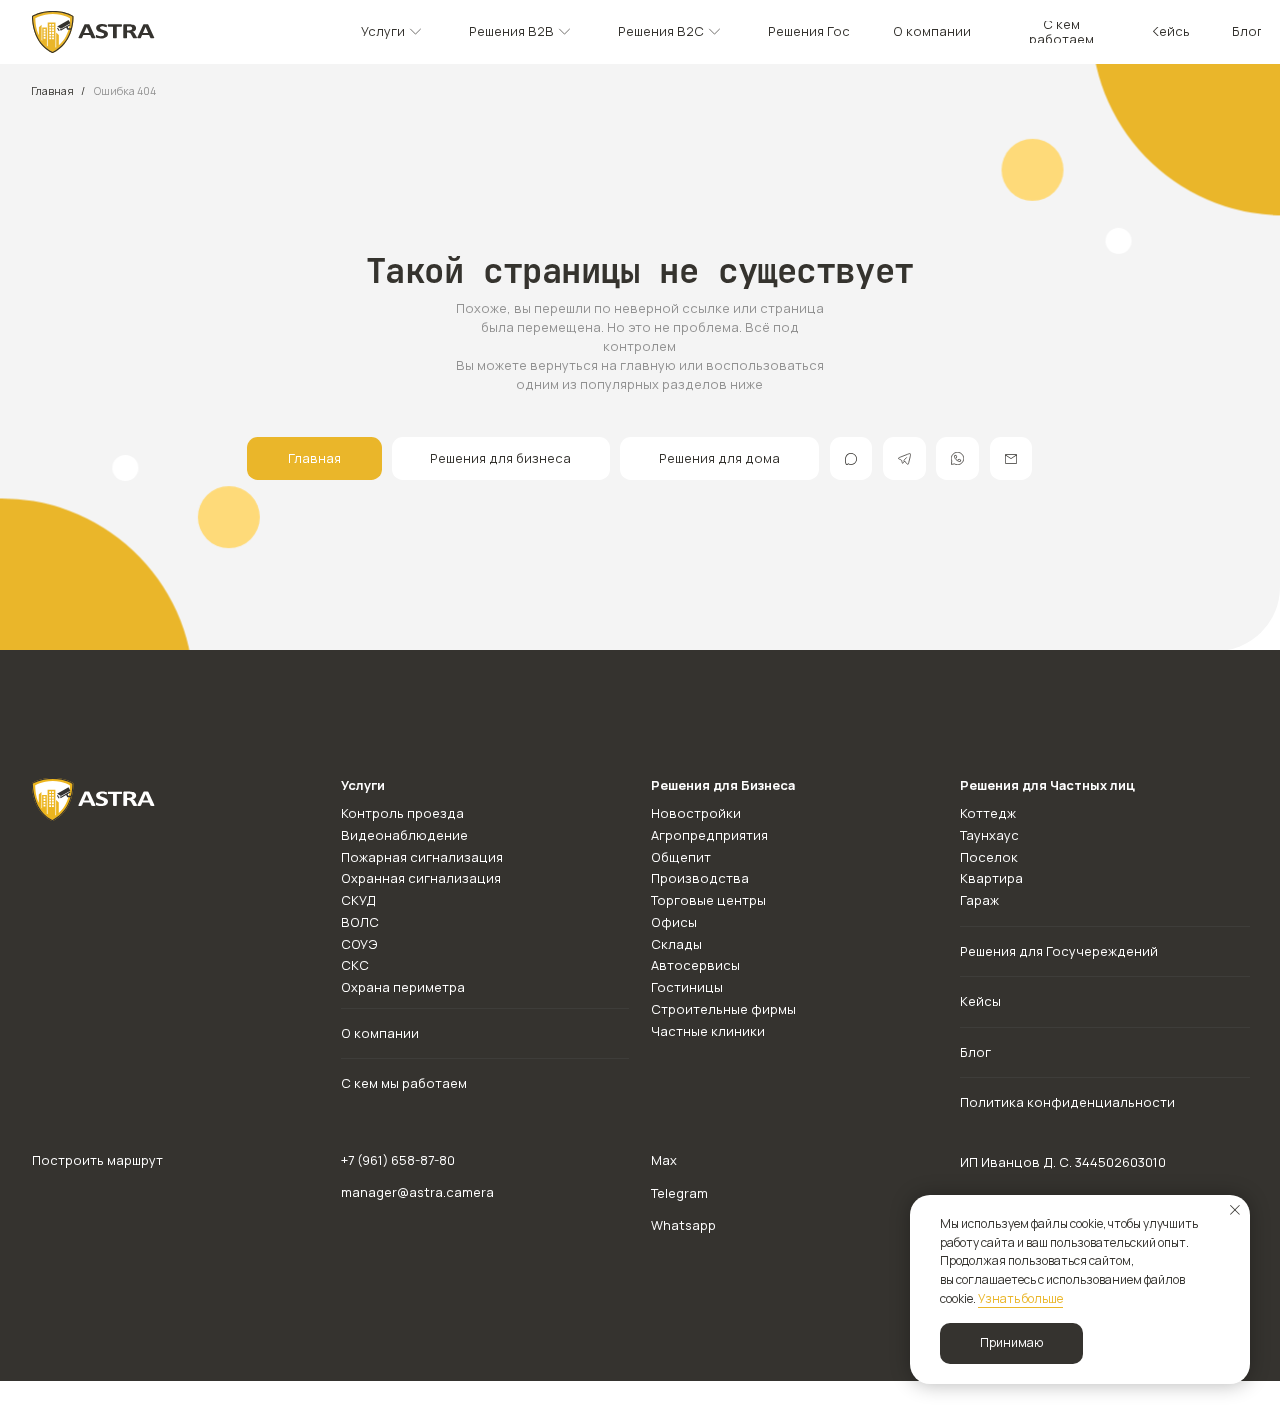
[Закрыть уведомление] (1235, 1210)
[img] (93, 32)
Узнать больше (1020, 1298)
